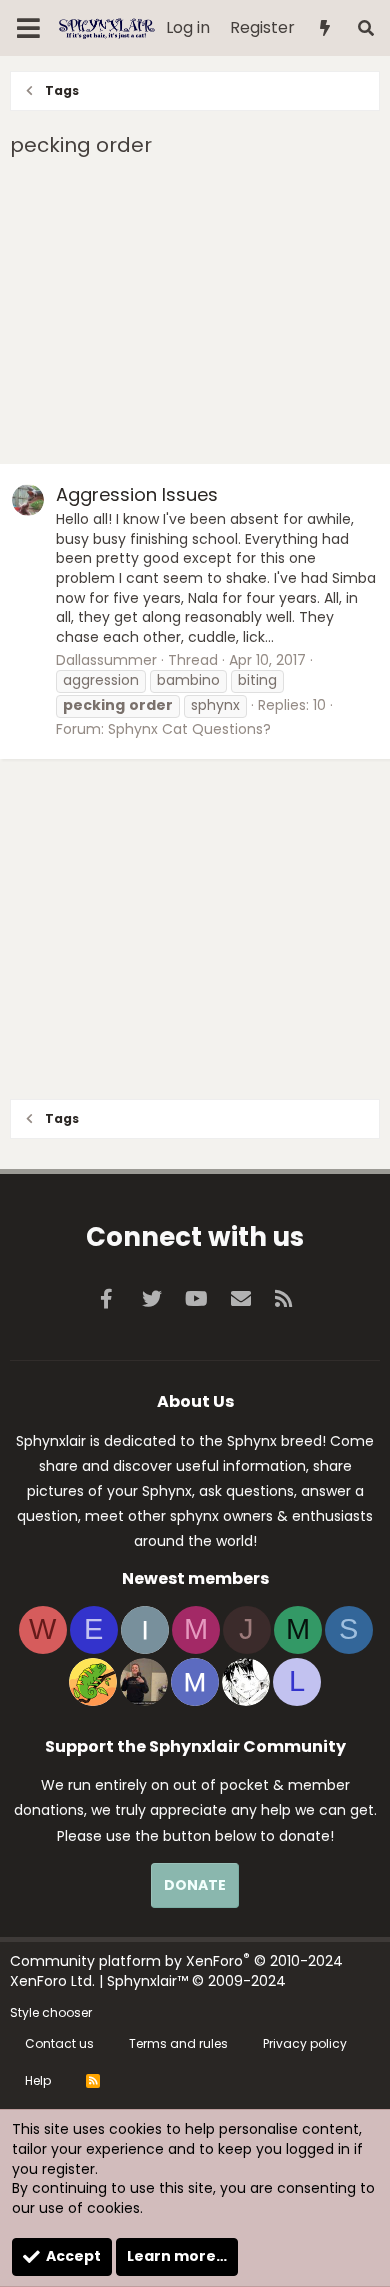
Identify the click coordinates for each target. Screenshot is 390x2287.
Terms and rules (178, 2043)
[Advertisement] (195, 314)
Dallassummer (106, 660)
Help (38, 2080)
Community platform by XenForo (176, 1971)
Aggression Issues (137, 494)
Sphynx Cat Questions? (189, 729)
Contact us (59, 2043)
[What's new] (325, 28)
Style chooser (51, 2012)
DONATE (195, 1885)
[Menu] (28, 28)
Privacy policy (305, 2043)
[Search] (365, 28)
